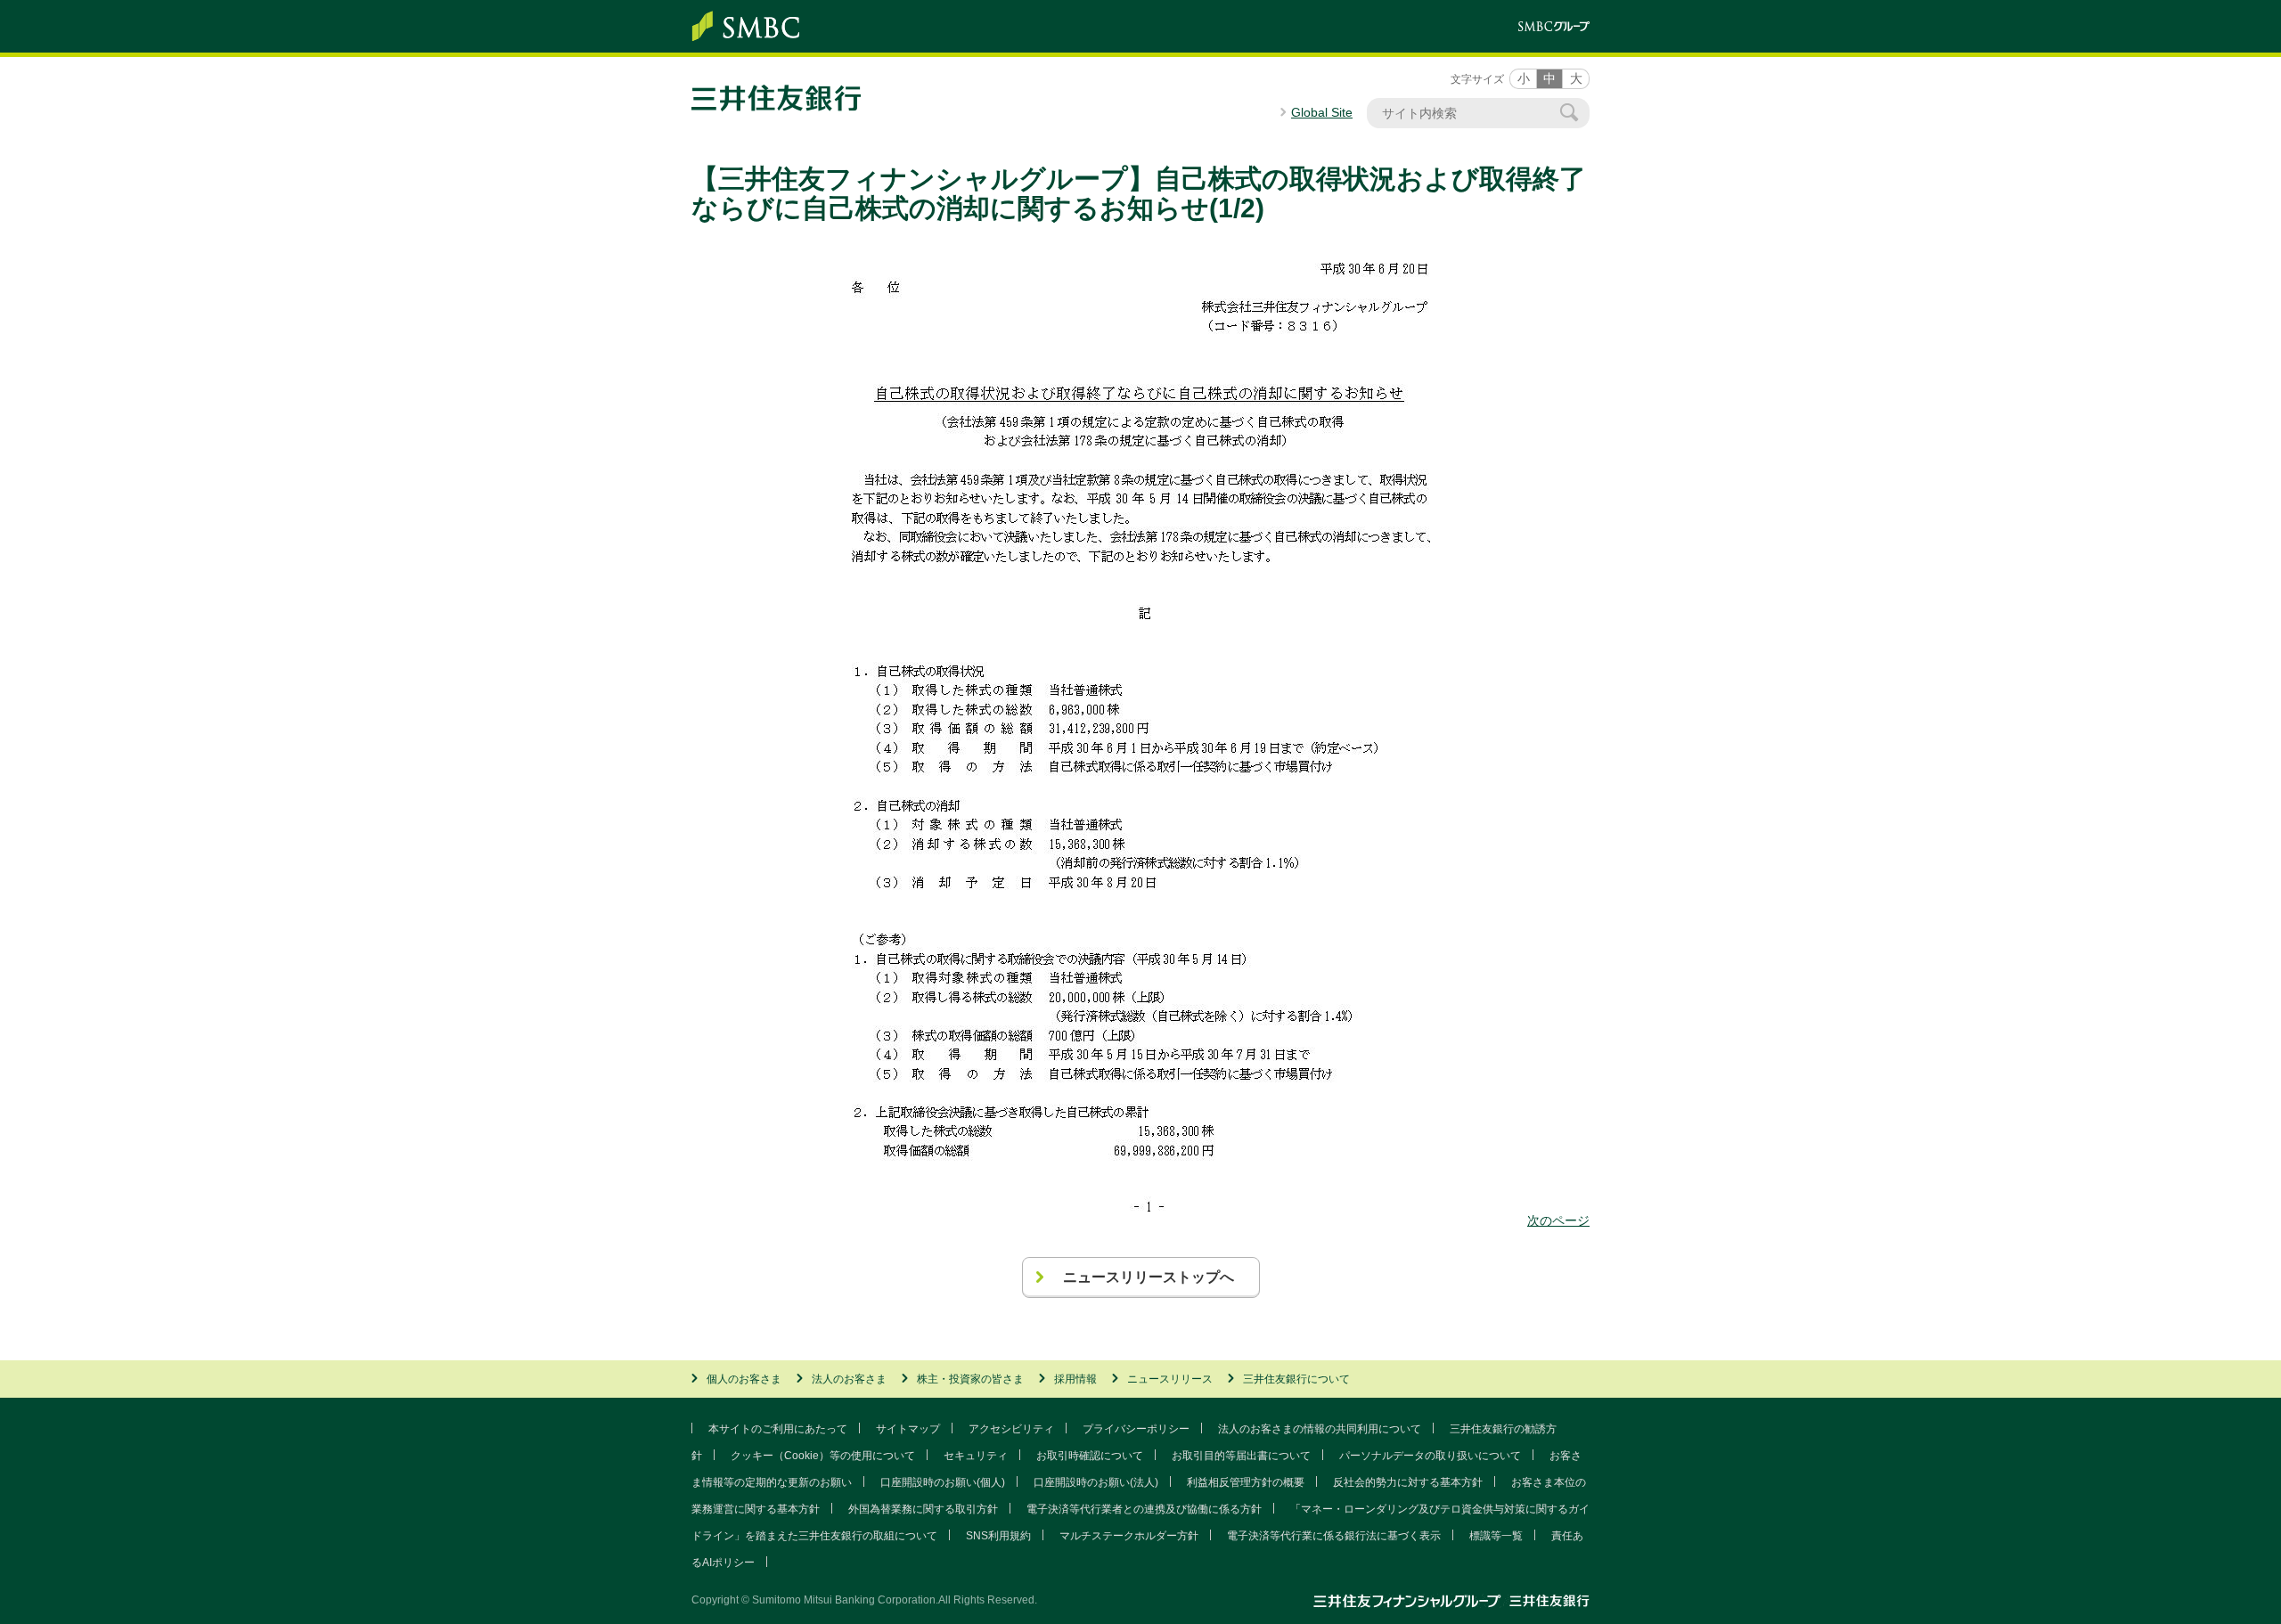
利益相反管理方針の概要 (1246, 1482)
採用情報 (1075, 1379)
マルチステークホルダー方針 (1129, 1536)
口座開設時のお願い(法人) (1096, 1482)
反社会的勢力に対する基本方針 (1408, 1482)
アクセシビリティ (1011, 1429)
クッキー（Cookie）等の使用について (823, 1456)
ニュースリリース (1170, 1379)
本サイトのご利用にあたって (778, 1429)
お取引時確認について (1090, 1456)
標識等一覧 (1496, 1536)
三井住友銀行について (1296, 1379)
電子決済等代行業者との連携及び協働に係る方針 (1144, 1509)
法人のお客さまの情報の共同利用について (1320, 1429)
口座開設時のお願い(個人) (943, 1482)
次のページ (1558, 1220)
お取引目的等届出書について (1241, 1456)
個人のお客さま (744, 1379)
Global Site (1322, 112)
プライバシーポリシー (1136, 1429)
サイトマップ (908, 1429)
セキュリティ (976, 1456)
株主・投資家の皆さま (970, 1379)
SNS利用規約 (998, 1536)
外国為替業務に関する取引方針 (923, 1509)
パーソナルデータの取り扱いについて (1430, 1456)
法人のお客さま (849, 1379)
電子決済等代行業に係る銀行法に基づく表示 (1334, 1536)
